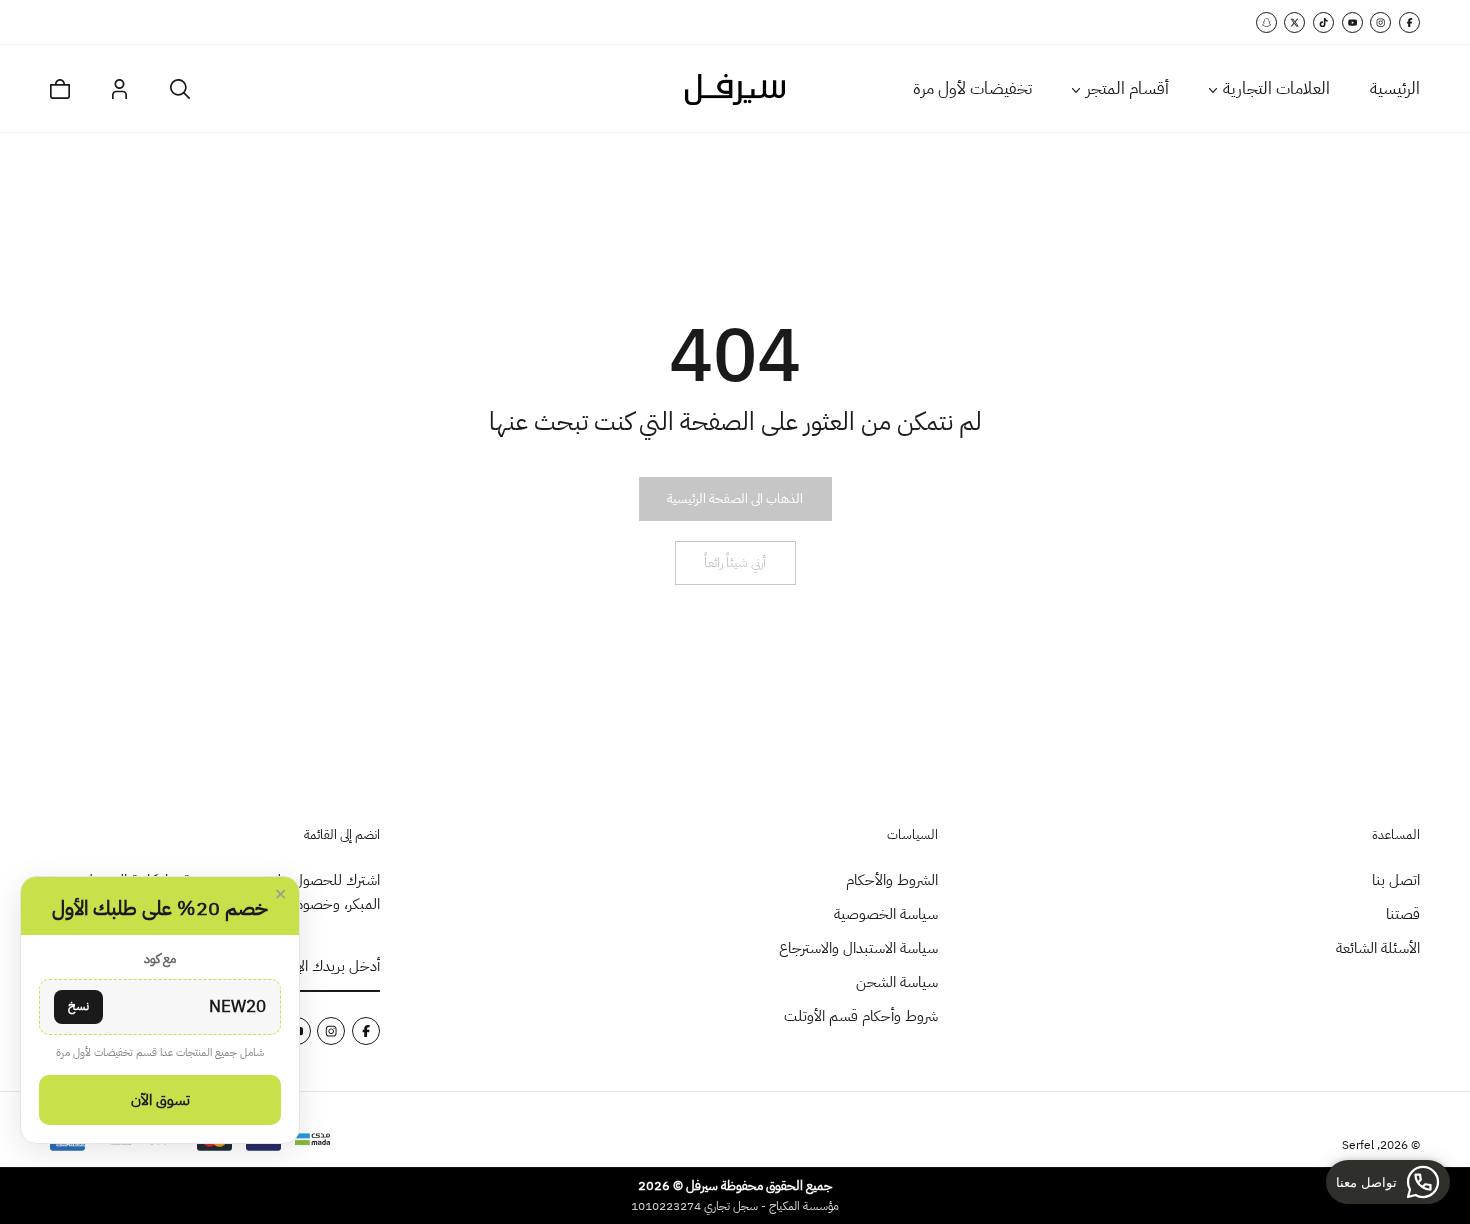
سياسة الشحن (897, 982)
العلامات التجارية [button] (1276, 88)
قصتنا (1403, 914)
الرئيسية (1395, 88)
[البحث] (180, 89)
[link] (735, 499)
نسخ (78, 1006)
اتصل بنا (1396, 880)
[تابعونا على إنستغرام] (1380, 22)
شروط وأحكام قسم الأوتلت (861, 1016)
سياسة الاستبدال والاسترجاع (858, 948)
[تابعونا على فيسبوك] (1409, 22)
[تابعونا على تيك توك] (1323, 22)
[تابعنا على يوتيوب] (1352, 22)
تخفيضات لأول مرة (972, 88)
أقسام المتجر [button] (1127, 88)
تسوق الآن (160, 1100)
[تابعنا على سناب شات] (1266, 22)
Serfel (1358, 1145)
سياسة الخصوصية (886, 914)
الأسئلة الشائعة (1378, 948)
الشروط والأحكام (892, 880)
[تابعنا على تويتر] (1294, 22)
